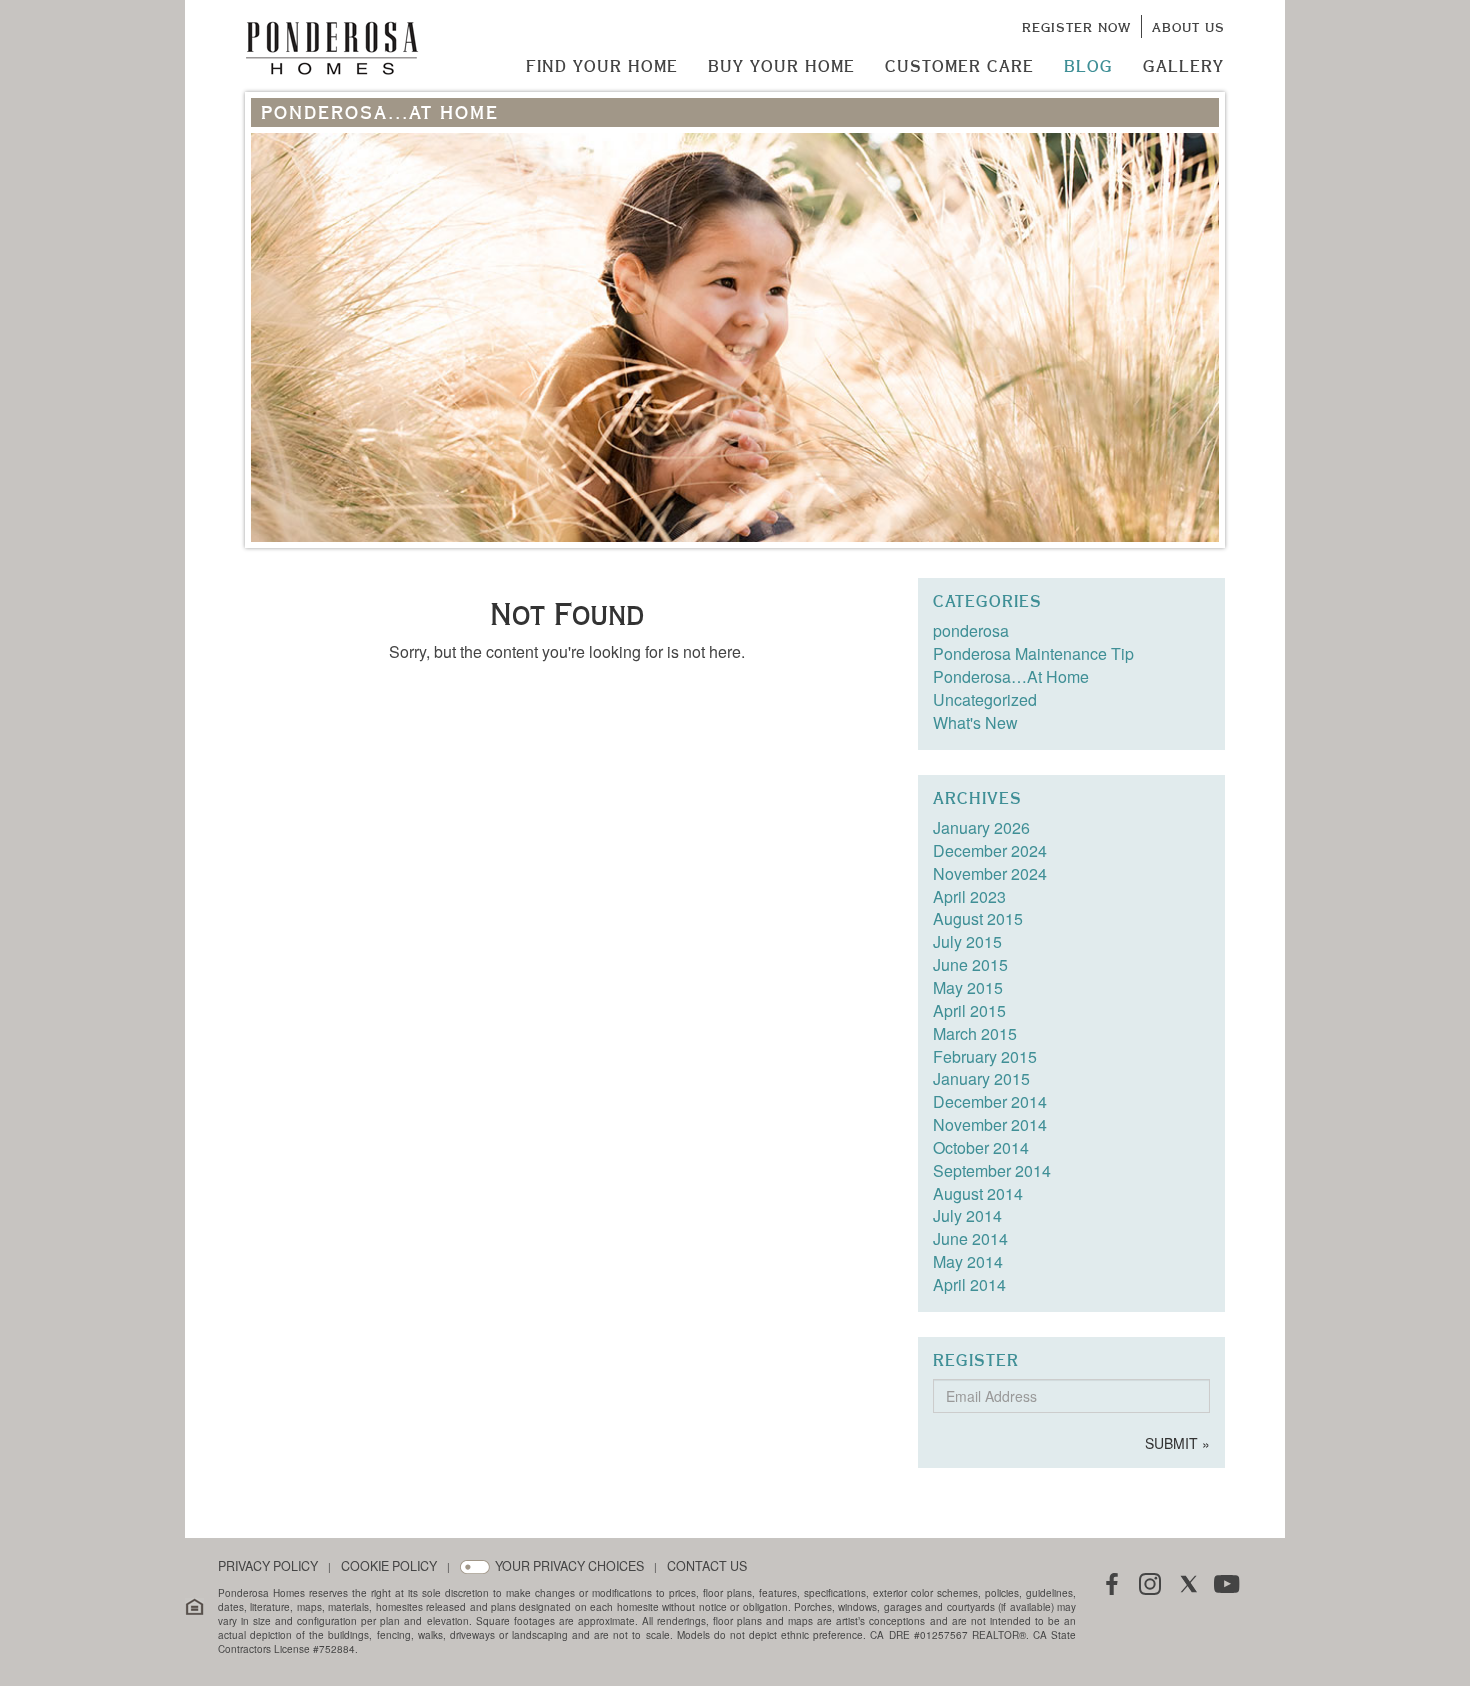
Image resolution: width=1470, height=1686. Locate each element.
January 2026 (981, 827)
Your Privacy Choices (569, 1566)
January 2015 (981, 1078)
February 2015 (985, 1056)
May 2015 (968, 987)
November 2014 (990, 1124)
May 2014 (968, 1261)
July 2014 (967, 1215)
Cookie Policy (389, 1566)
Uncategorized (985, 699)
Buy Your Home (781, 66)
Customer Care (959, 66)
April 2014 (969, 1284)
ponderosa (971, 630)
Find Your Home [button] (602, 66)
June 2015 (970, 964)
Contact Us (707, 1566)
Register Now (1076, 27)
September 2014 (992, 1170)
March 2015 (975, 1033)
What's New (975, 722)
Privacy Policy (268, 1566)
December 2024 (990, 850)
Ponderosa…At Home (1011, 676)
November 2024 (990, 873)
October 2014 (981, 1147)
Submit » (1177, 1443)
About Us (1188, 27)
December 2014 (990, 1101)
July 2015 (967, 941)
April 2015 (969, 1010)
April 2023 (969, 896)
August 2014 (978, 1193)
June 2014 (970, 1238)
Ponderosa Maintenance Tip (1033, 653)
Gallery (1183, 66)
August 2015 (978, 918)
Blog (1088, 66)
